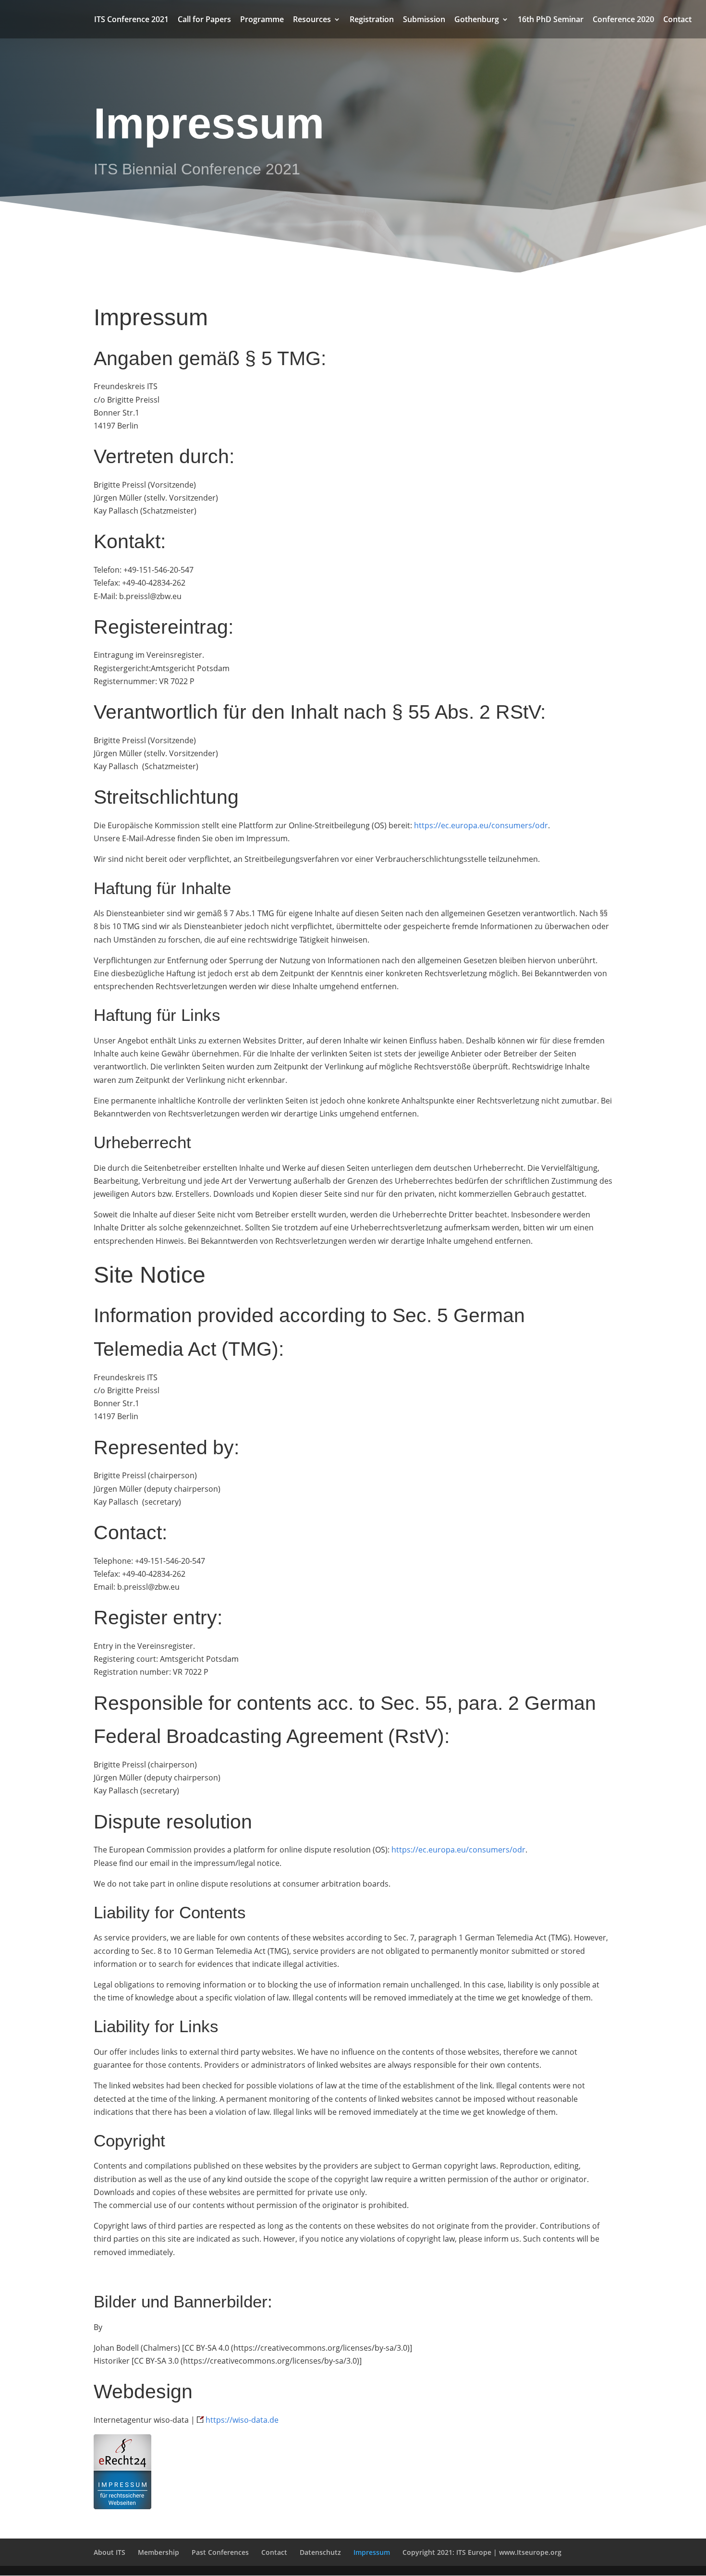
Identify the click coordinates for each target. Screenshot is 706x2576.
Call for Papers (204, 20)
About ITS (110, 2552)
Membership (158, 2552)
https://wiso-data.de (242, 2420)
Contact (677, 20)
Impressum (372, 2552)
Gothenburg (477, 20)
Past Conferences (220, 2552)
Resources (312, 20)
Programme (262, 20)
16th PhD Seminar (551, 20)
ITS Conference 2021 (131, 20)
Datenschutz (320, 2552)
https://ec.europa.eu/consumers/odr (481, 825)
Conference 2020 (623, 20)
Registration (372, 20)
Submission (424, 20)
